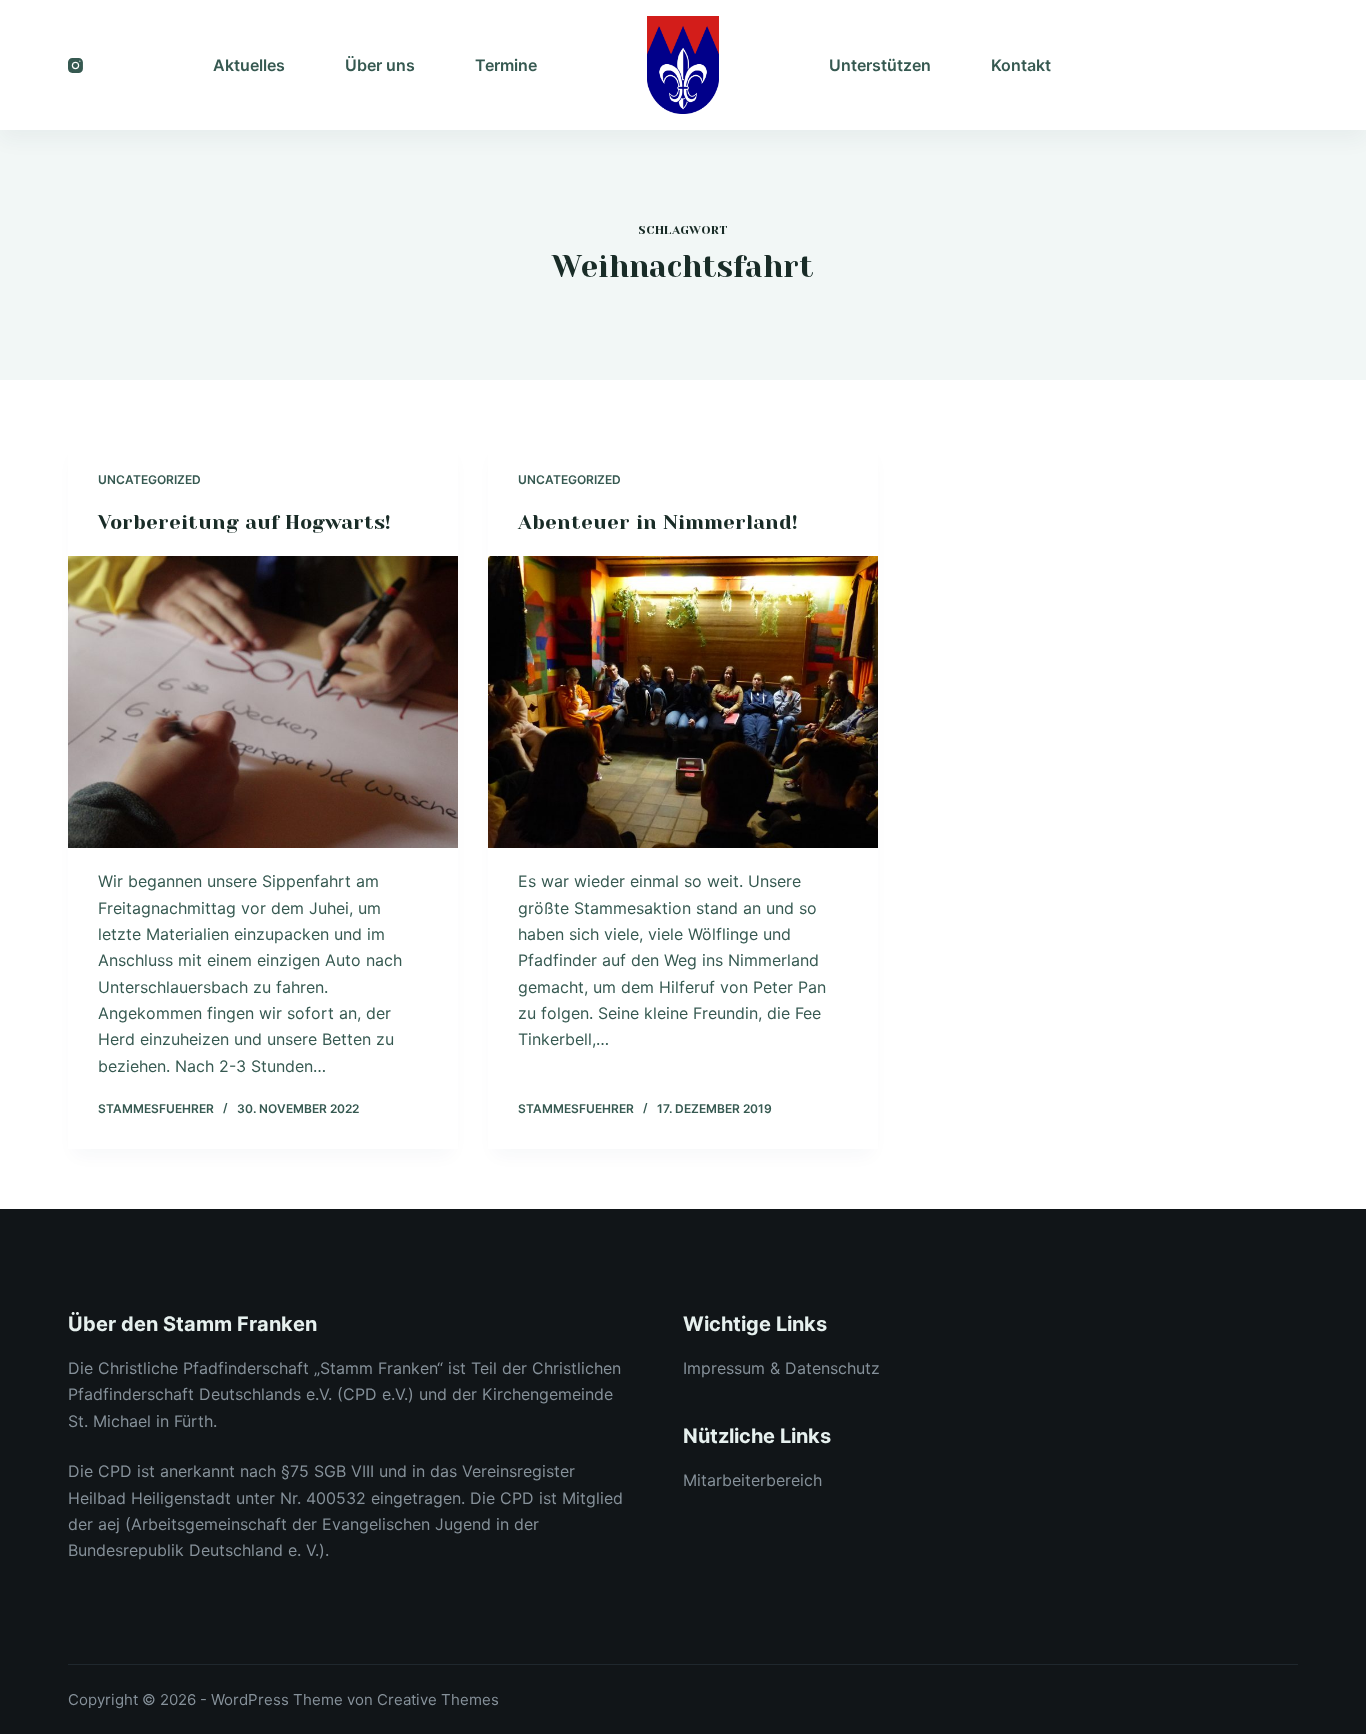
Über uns (380, 65)
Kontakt (1021, 65)
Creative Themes (438, 1699)
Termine (506, 65)
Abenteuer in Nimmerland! (658, 522)
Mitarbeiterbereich (752, 1480)
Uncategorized (149, 479)
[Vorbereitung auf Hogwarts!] (263, 702)
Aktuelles (249, 65)
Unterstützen (880, 65)
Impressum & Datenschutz (781, 1368)
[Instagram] (75, 65)
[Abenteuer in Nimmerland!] (683, 702)
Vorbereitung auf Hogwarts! (244, 522)
